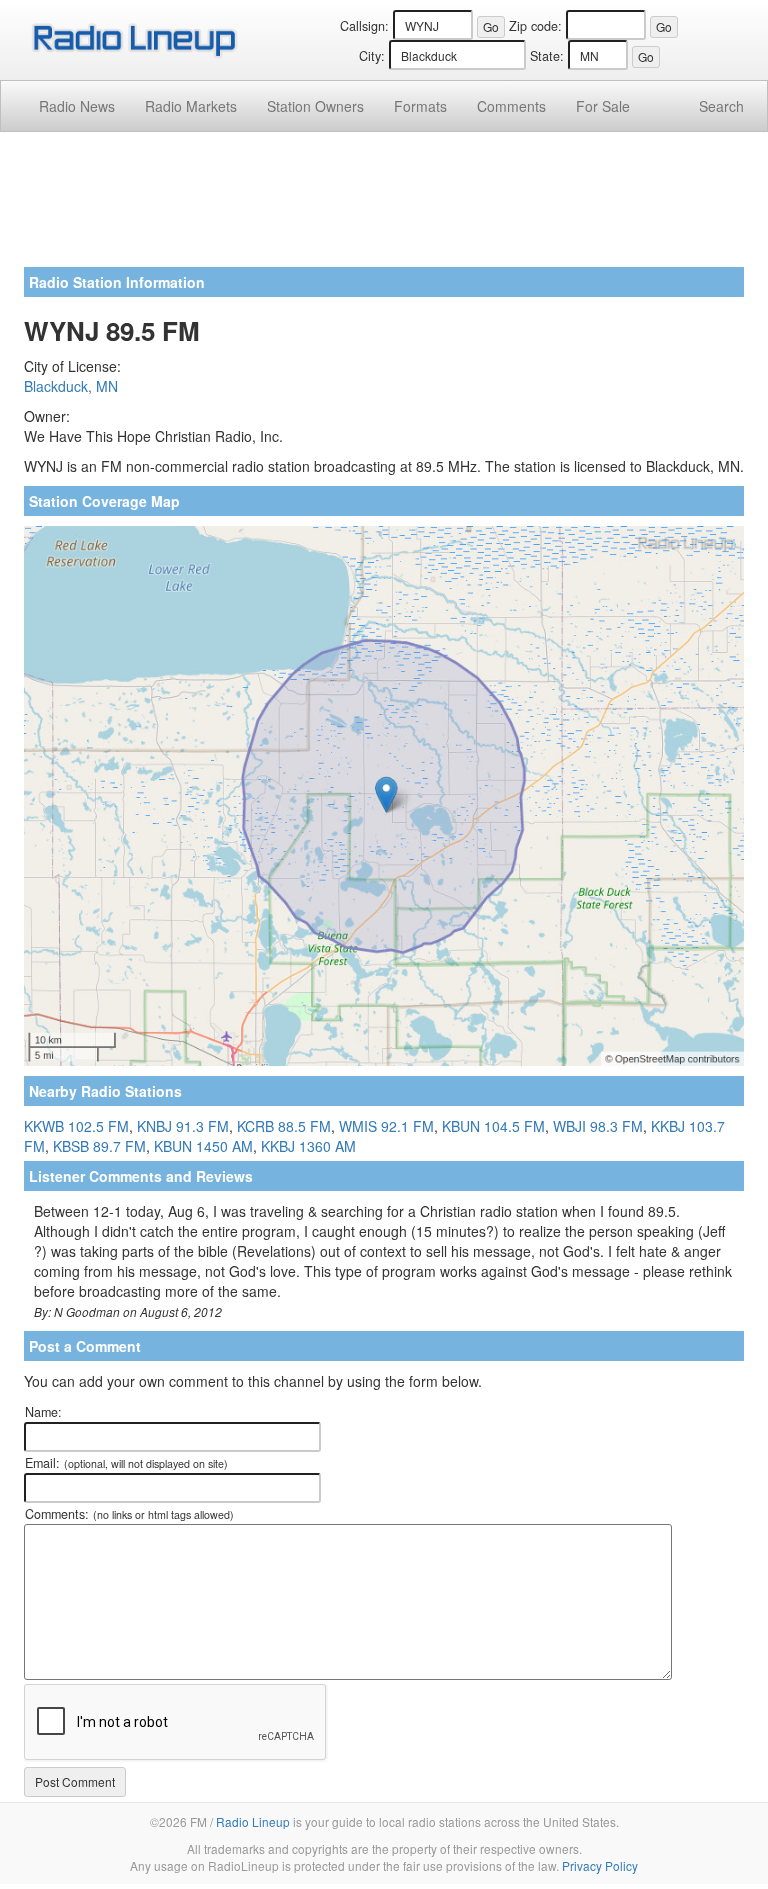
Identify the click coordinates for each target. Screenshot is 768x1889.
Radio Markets (191, 106)
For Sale (603, 106)
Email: (126, 1463)
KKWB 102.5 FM (76, 1126)
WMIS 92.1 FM (386, 1126)
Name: (43, 1412)
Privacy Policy (600, 1865)
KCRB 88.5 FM (284, 1126)
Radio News (77, 106)
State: (547, 56)
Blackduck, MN (71, 386)
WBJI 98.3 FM (598, 1126)
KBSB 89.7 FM (99, 1146)
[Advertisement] (384, 207)
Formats (420, 106)
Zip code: (535, 26)
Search (721, 106)
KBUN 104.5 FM (493, 1126)
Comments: (129, 1514)
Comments (511, 106)
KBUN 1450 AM (203, 1146)
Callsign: (364, 26)
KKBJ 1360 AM (308, 1146)
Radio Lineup (253, 1821)
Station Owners (315, 106)
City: (372, 56)
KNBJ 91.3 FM (183, 1126)
